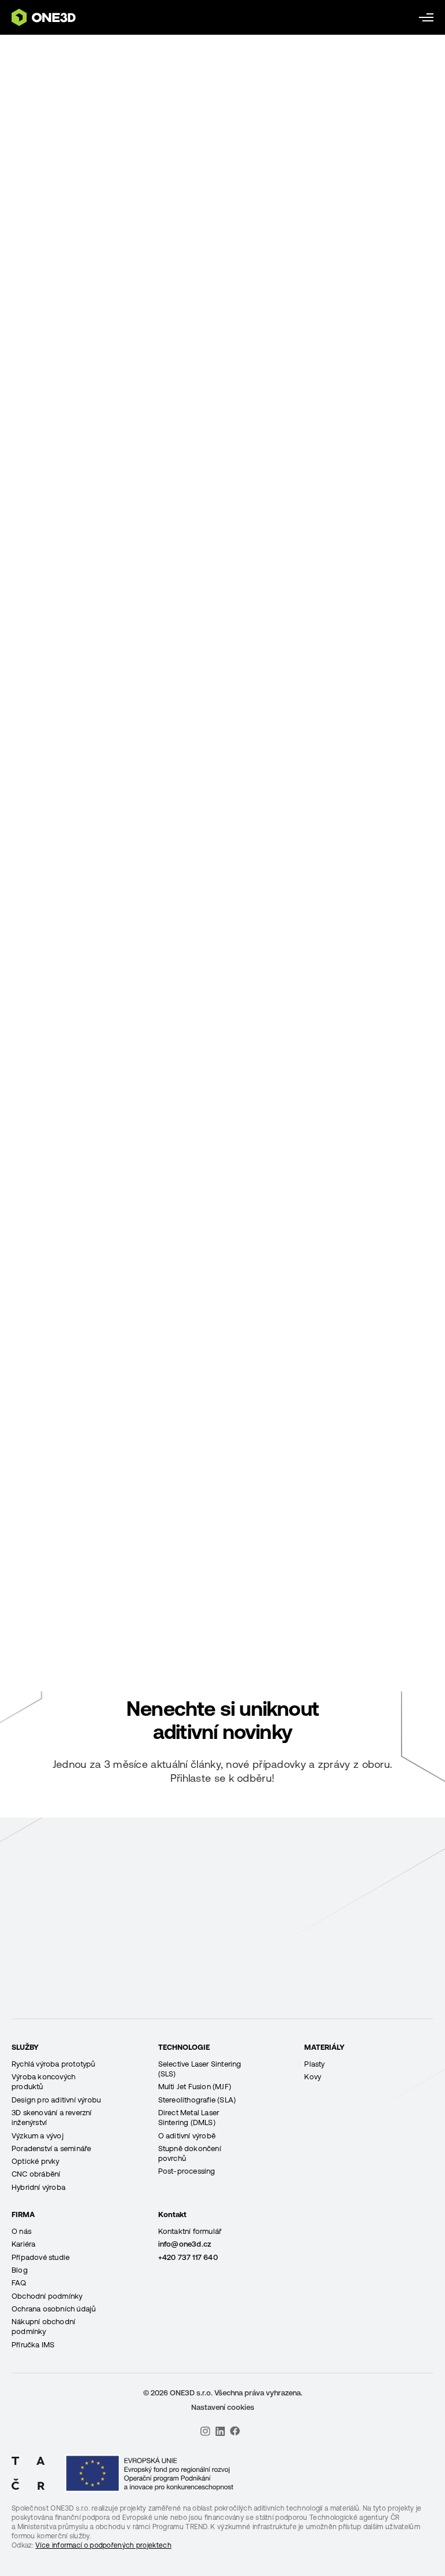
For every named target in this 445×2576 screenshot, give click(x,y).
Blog (20, 2270)
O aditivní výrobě (187, 2136)
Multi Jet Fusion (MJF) (195, 2087)
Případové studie (41, 2257)
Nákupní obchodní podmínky (43, 2327)
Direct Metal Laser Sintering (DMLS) (189, 2118)
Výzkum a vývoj (38, 2136)
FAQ (19, 2283)
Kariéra (23, 2244)
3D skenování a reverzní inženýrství (52, 2118)
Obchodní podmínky (47, 2296)
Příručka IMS (33, 2345)
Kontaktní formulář (190, 2231)
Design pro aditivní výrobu (56, 2100)
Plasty (314, 2064)
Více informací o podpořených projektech (103, 2545)
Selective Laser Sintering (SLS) (200, 2069)
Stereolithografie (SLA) (197, 2100)
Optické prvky (36, 2161)
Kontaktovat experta (222, 2016)
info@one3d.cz (185, 2244)
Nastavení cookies (223, 2407)
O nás (21, 2231)
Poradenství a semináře (51, 2148)
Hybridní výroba (39, 2187)
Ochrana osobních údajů (54, 2309)
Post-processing (187, 2171)
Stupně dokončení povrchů (190, 2153)
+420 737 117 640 (188, 2257)
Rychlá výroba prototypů (54, 2064)
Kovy (313, 2077)
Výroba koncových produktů (43, 2082)
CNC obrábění (36, 2174)
